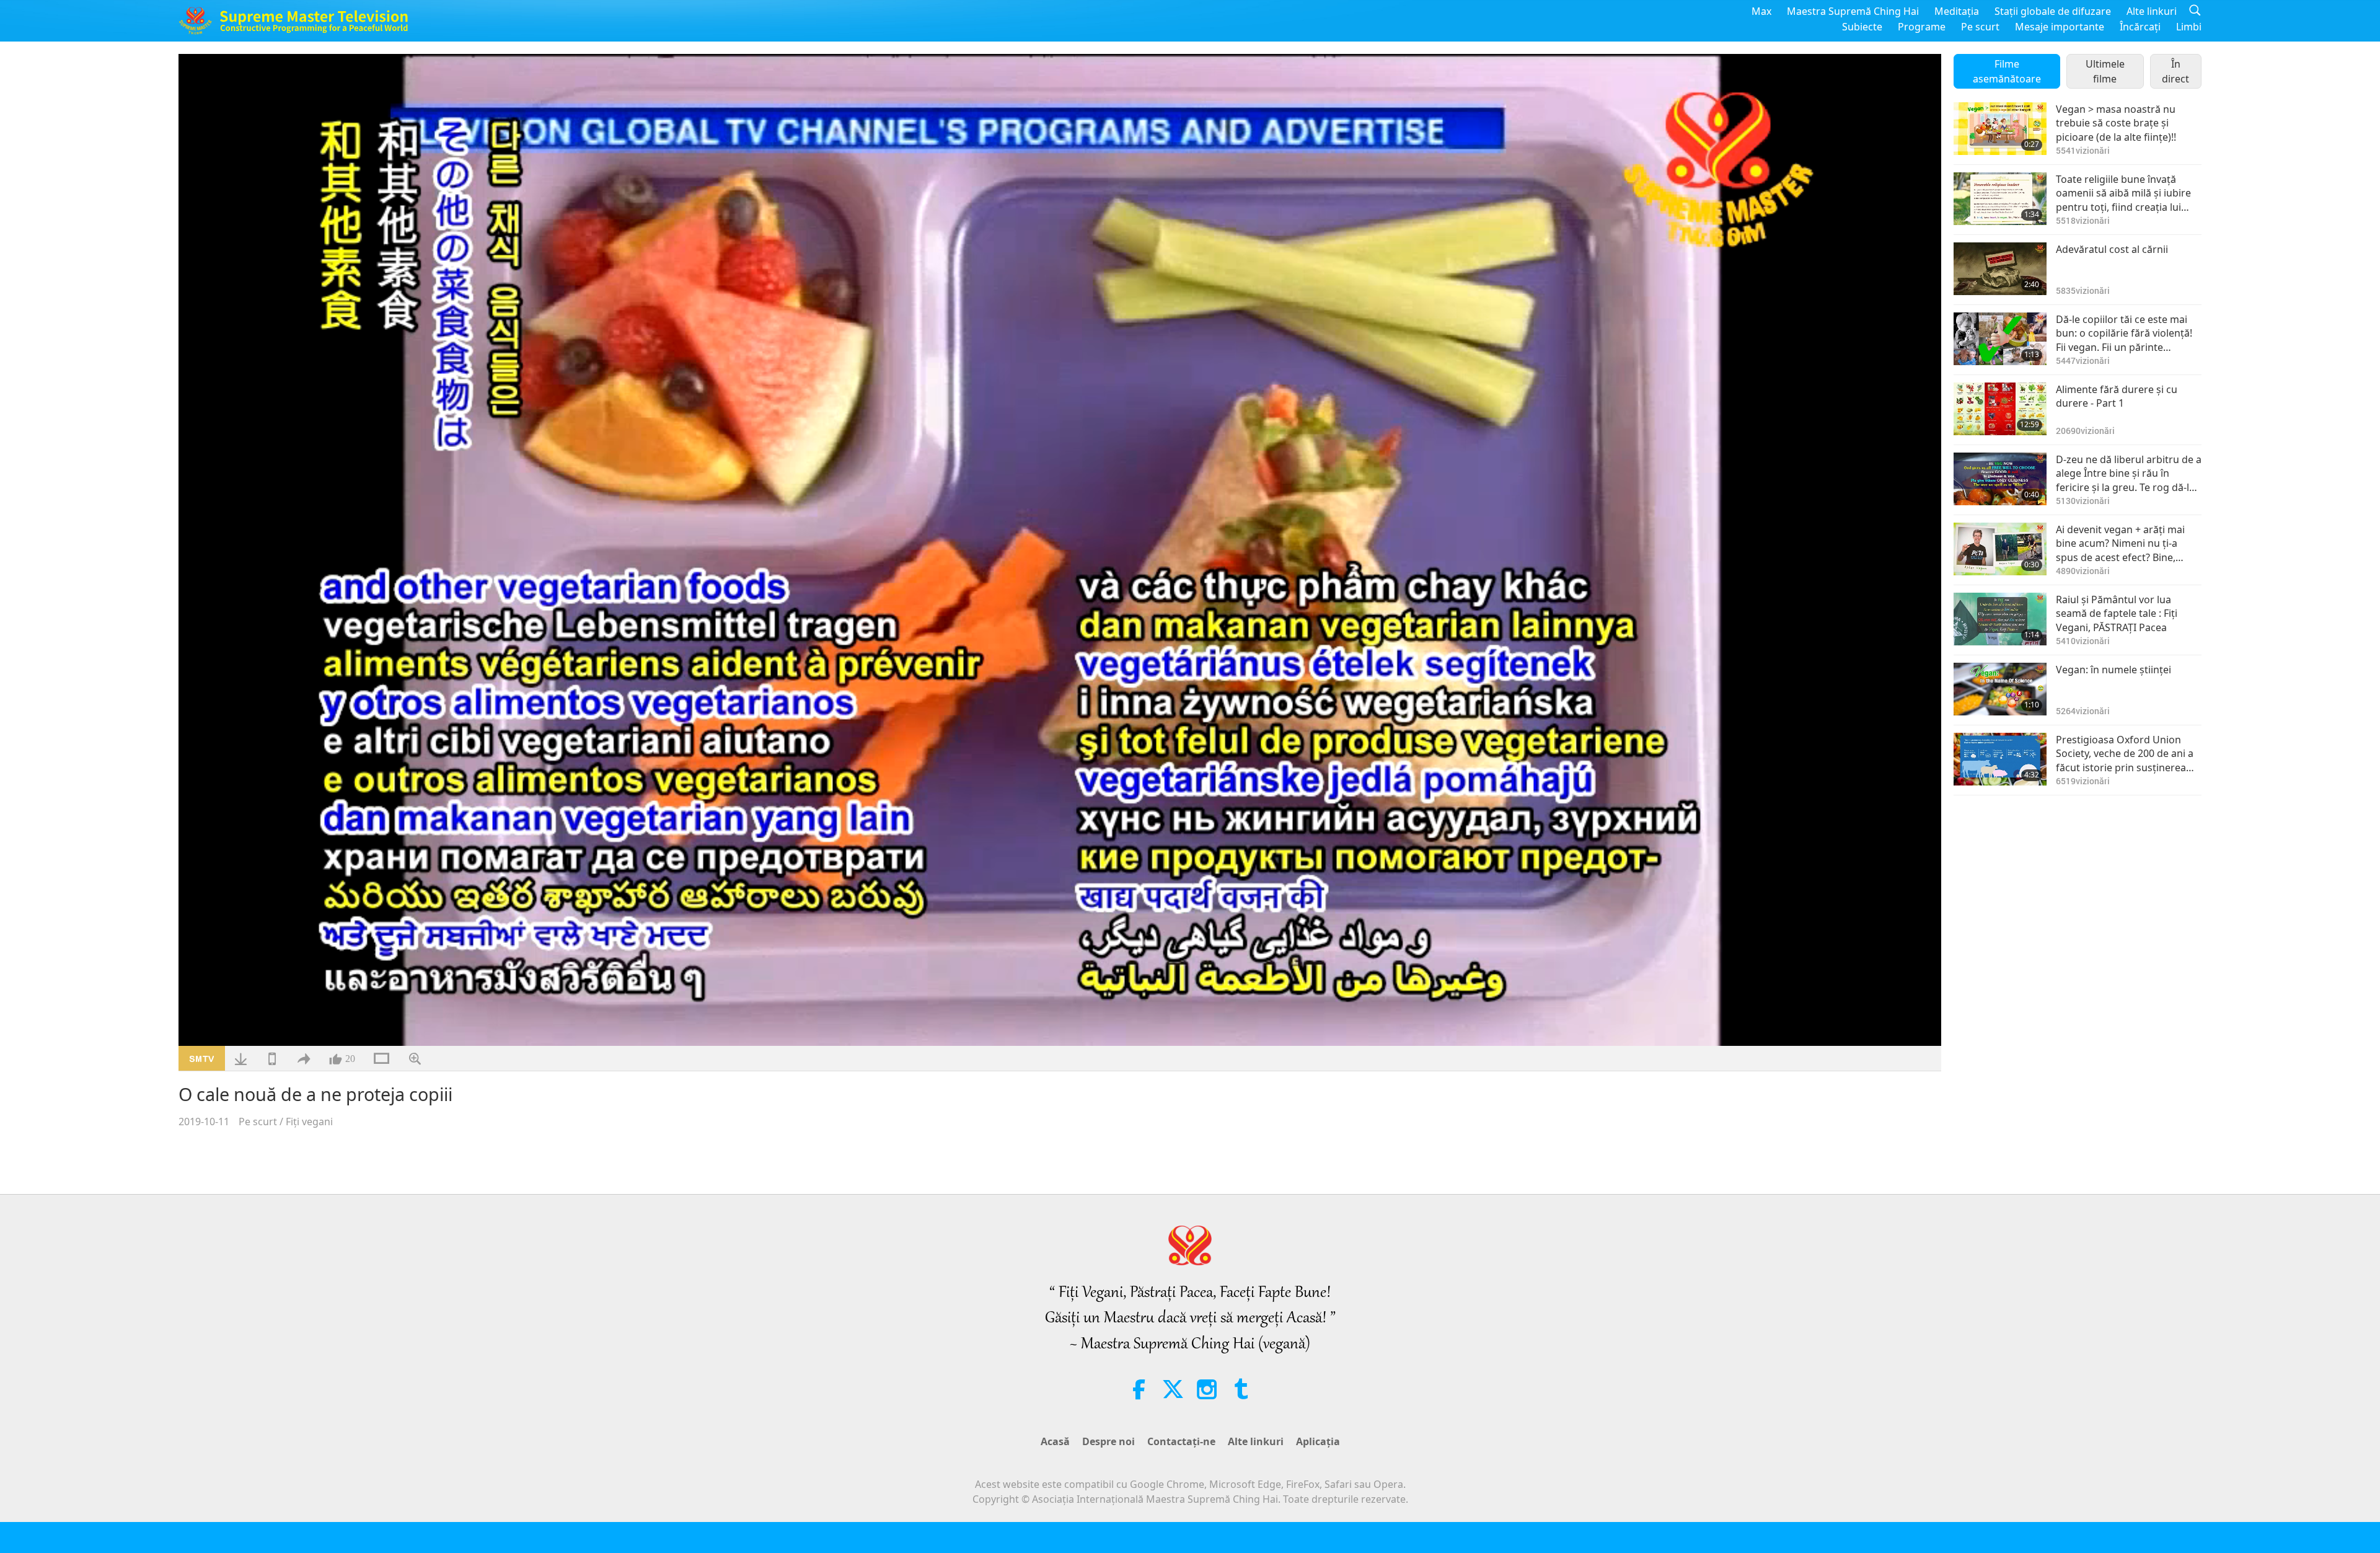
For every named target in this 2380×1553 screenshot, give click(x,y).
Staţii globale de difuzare (2053, 11)
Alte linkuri (2152, 11)
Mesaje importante (2060, 27)
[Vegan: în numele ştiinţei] (2000, 689)
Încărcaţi (2140, 27)
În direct (2175, 71)
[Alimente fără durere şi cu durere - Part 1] (2000, 409)
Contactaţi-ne (1181, 1441)
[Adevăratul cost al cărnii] (2000, 269)
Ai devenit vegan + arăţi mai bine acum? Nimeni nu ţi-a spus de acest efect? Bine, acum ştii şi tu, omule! (2120, 543)
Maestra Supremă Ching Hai (1853, 11)
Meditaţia (1957, 11)
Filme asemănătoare (2007, 71)
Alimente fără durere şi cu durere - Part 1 (2117, 396)
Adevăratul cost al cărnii (2112, 249)
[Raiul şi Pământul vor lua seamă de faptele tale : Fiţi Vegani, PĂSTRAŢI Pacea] (2000, 619)
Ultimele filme (2105, 71)
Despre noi (1108, 1441)
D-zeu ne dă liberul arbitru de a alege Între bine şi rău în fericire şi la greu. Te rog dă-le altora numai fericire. (2129, 473)
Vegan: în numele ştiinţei (2113, 670)
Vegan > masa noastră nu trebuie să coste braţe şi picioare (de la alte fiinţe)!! (2116, 123)
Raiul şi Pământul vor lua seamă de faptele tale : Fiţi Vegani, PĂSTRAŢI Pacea (2117, 613)
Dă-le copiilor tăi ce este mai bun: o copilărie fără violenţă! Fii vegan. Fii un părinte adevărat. (2124, 333)
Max (1761, 11)
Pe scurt (1980, 27)
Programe (1922, 27)
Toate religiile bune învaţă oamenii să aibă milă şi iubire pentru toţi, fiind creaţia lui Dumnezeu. (2123, 193)
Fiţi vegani (309, 1122)
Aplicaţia (1318, 1441)
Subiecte (1862, 27)
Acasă (1055, 1441)
